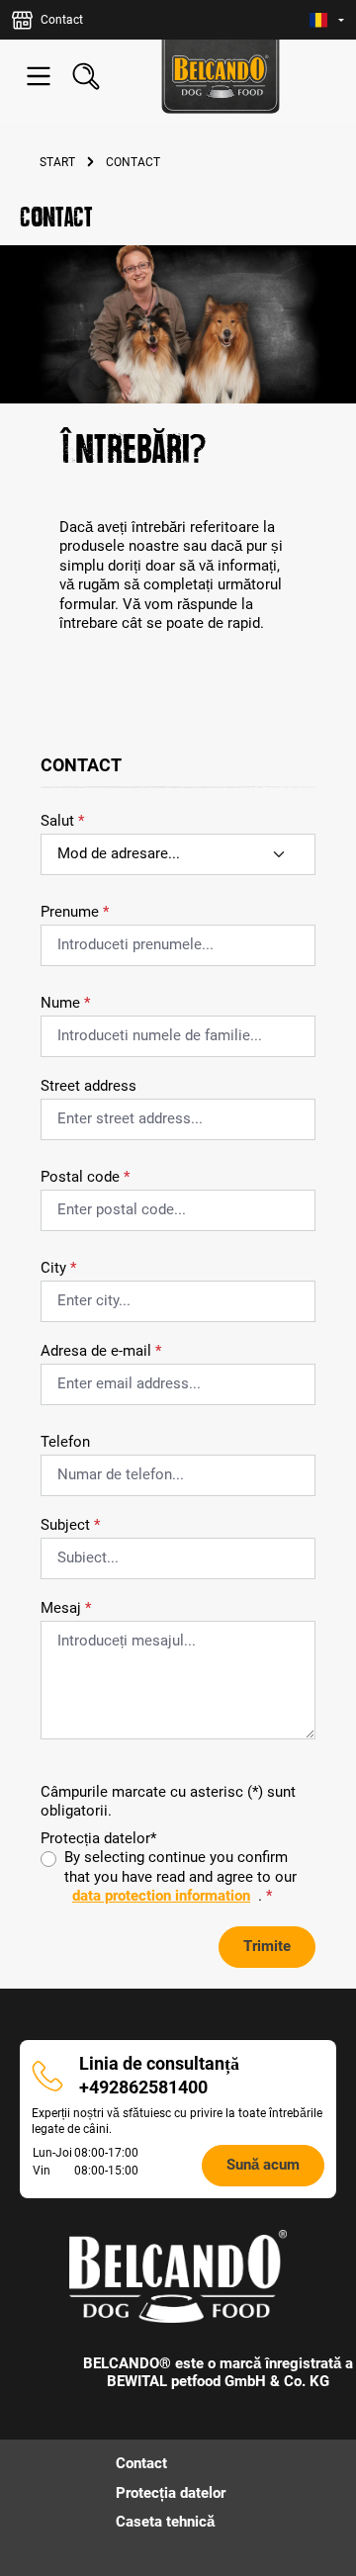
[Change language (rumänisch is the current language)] (327, 20)
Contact (141, 2463)
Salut (62, 821)
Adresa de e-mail (101, 1351)
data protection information (161, 1896)
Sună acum (263, 2165)
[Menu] (39, 76)
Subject (70, 1525)
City (58, 1268)
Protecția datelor (171, 2493)
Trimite (267, 1946)
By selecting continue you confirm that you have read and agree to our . (180, 1876)
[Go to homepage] (221, 77)
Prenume (75, 912)
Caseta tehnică (165, 2522)
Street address (89, 1086)
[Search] (86, 76)
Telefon (65, 1442)
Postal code (85, 1177)
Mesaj (66, 1608)
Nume (65, 1003)
